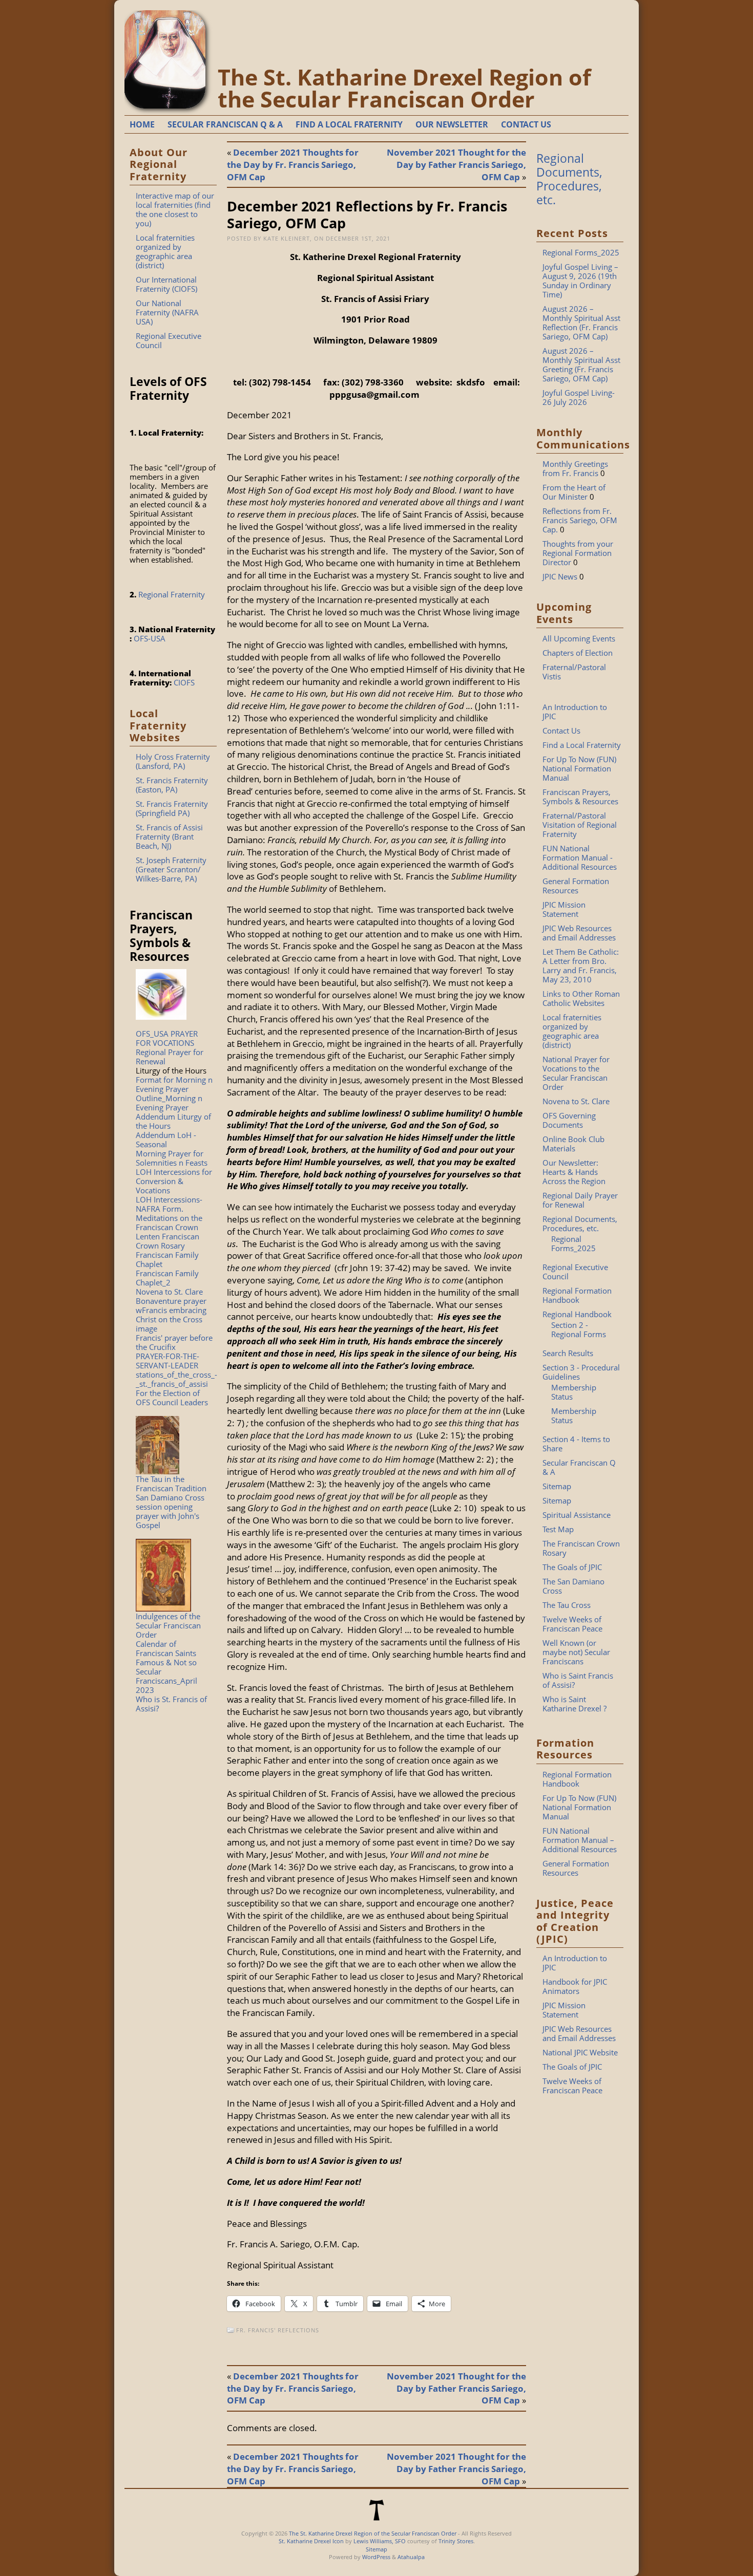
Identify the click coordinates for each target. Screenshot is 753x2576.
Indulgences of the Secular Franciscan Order (168, 1625)
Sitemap (557, 1486)
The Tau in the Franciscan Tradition (171, 1484)
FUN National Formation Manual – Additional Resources (580, 1840)
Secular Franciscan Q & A (579, 1467)
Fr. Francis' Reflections (278, 2330)
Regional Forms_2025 (581, 252)
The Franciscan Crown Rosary (581, 1548)
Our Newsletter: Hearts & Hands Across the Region (574, 1172)
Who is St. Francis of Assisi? (171, 1704)
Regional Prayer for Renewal (170, 1057)
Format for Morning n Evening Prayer (174, 1084)
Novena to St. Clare (169, 1292)
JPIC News (560, 576)
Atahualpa (411, 2557)
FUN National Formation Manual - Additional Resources (580, 857)
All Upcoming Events (579, 638)
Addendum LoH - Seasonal (166, 1140)
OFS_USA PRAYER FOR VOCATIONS (167, 1038)
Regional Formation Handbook (577, 1295)
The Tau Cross (567, 1605)
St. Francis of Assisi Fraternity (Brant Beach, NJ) (169, 836)
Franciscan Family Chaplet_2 (167, 1278)
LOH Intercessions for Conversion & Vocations (174, 1181)
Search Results (568, 1353)
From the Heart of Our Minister (574, 492)
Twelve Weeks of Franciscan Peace (572, 1624)
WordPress (376, 2557)
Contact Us (561, 731)
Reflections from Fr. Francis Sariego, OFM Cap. (580, 520)
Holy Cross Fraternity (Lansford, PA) (173, 761)
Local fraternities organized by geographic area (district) (165, 251)
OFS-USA (150, 638)
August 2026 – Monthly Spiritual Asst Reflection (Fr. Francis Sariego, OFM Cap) (581, 323)
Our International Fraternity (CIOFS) (166, 284)
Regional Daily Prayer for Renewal (580, 1200)
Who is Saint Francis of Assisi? (578, 1680)
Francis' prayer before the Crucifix (174, 1342)
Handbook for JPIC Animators (575, 1986)
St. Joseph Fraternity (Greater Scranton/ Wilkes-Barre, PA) (171, 869)
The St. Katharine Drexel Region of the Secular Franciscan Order (404, 88)
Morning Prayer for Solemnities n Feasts (172, 1158)
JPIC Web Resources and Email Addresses (579, 933)
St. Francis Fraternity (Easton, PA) (172, 785)
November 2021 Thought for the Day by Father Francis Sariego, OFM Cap (456, 165)
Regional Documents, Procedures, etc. (569, 179)
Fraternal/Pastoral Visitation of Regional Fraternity (580, 825)
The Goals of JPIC (572, 1567)
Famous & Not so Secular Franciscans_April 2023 (166, 1676)
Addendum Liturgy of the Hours (173, 1121)
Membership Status (574, 1392)
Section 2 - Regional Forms (579, 1329)
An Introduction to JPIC (575, 712)
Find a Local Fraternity (582, 745)
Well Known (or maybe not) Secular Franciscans (576, 1652)
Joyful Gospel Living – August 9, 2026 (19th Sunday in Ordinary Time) (580, 281)
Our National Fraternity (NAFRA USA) (167, 312)
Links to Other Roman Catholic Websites (581, 998)
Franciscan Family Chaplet (167, 1259)
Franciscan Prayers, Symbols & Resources (580, 797)
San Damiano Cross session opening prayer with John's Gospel (170, 1511)
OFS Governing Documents (569, 1120)
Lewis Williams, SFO (380, 2541)
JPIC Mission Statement (564, 909)
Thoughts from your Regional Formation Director (578, 553)
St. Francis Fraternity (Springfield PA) (172, 808)
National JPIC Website (580, 2052)
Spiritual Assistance (577, 1515)
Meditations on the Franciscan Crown (169, 1222)
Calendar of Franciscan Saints (166, 1648)
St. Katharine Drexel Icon (311, 2541)
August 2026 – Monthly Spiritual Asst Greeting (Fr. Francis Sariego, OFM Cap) (581, 364)
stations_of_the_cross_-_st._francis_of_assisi (176, 1379)
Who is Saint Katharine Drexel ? (574, 1704)
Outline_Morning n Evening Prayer (169, 1103)
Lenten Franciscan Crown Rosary (168, 1241)
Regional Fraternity (172, 594)
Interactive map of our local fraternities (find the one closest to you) (175, 209)
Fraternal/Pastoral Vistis (574, 672)
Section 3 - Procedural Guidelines (581, 1372)
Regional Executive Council (169, 340)
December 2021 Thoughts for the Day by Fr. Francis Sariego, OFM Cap (293, 165)
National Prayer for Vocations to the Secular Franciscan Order (576, 1073)
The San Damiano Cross (573, 1586)
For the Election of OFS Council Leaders (172, 1398)
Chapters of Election (578, 653)
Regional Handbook (577, 1314)
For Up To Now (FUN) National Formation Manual (579, 768)
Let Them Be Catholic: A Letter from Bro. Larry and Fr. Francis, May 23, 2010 (581, 965)
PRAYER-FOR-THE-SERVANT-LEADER (168, 1361)
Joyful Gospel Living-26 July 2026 (579, 397)
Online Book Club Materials (573, 1144)
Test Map (558, 1529)
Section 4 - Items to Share (576, 1444)
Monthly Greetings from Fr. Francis (575, 468)
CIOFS (184, 682)
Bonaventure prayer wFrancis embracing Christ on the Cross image (171, 1315)
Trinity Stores (456, 2541)
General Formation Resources (576, 886)
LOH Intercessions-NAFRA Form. (169, 1204)
